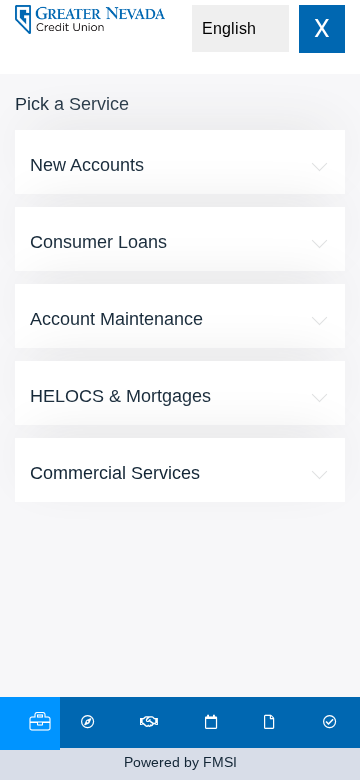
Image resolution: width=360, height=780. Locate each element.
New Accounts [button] (87, 165)
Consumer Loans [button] (98, 242)
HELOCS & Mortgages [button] (120, 396)
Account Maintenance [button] (116, 319)
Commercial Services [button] (115, 473)
